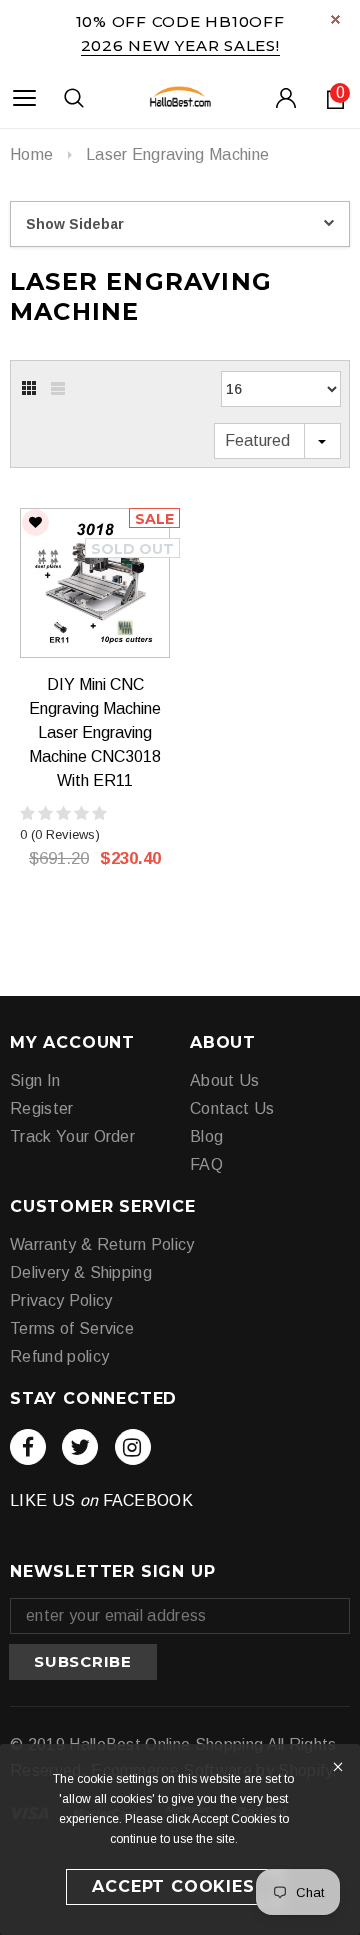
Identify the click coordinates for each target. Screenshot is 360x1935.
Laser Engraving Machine (177, 154)
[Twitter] (80, 1447)
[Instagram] (133, 1447)
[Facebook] (28, 1447)
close (335, 19)
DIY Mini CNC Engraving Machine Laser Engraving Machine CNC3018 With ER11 (95, 732)
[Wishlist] (35, 522)
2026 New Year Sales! (180, 45)
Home (31, 154)
